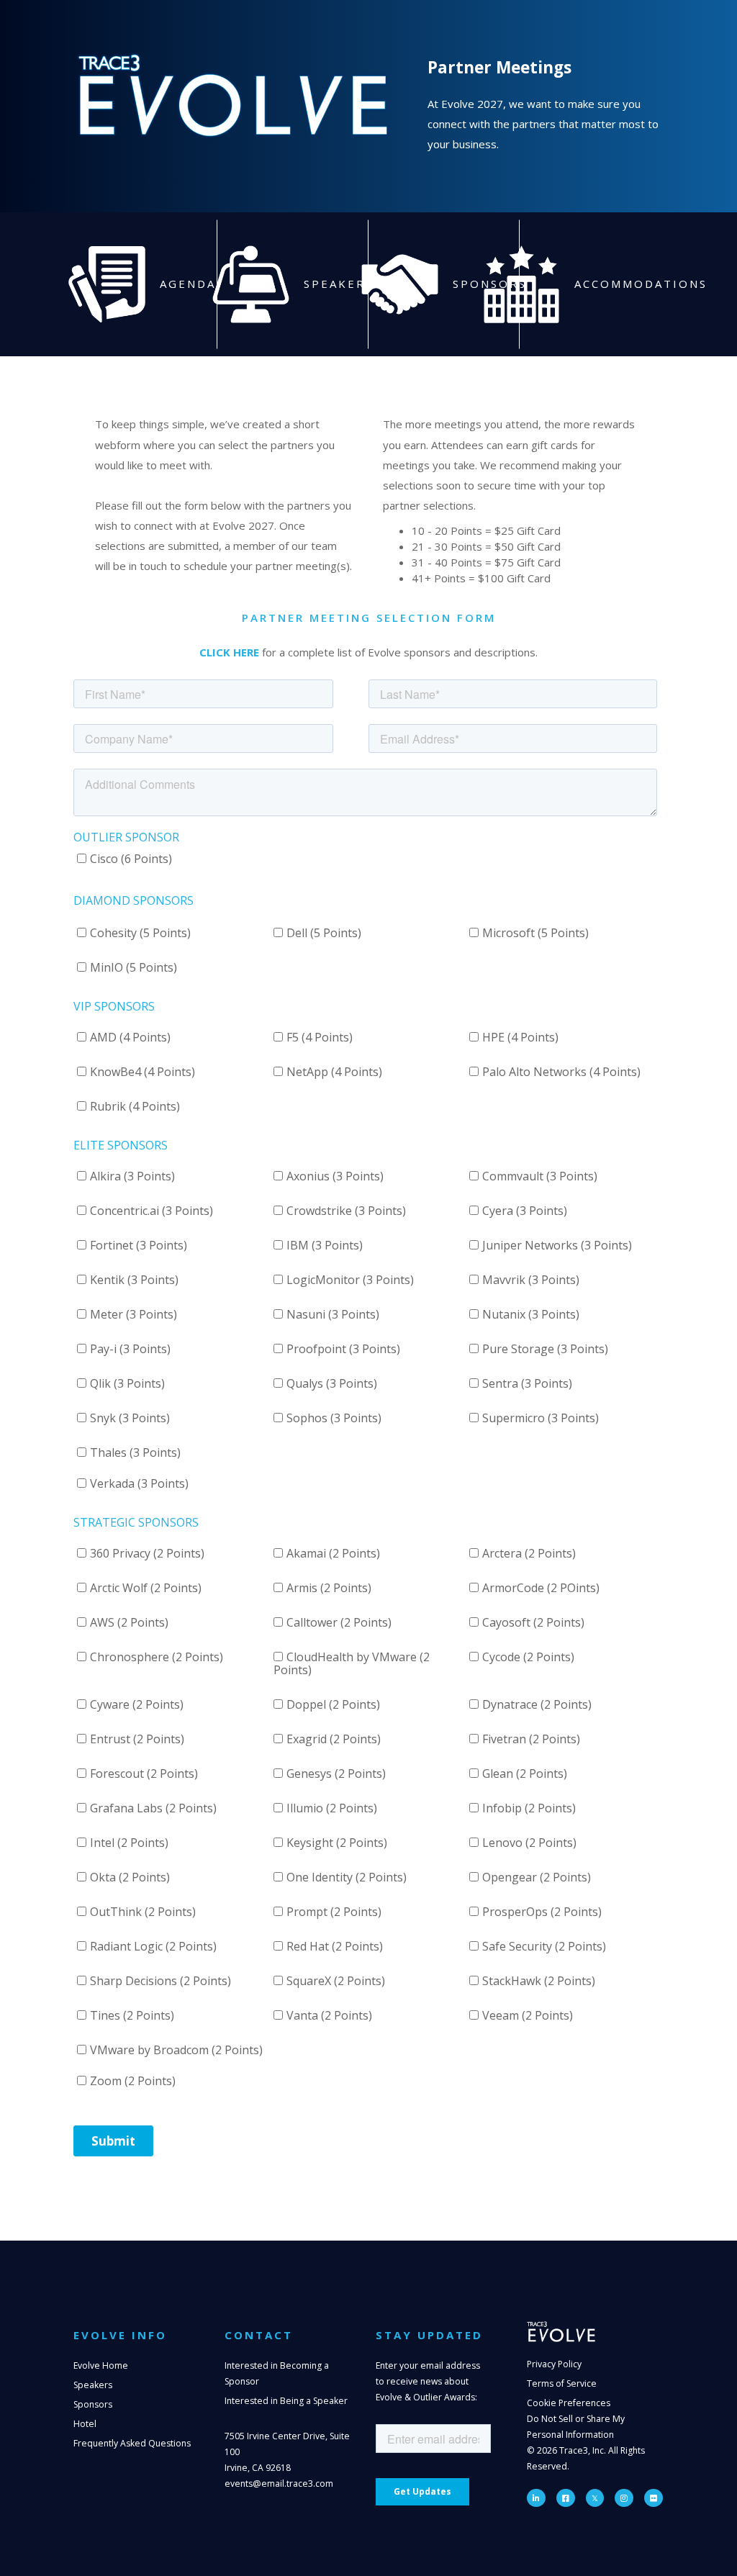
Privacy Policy (554, 2364)
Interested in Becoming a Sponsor (277, 2373)
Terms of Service (562, 2383)
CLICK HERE (229, 652)
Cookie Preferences (569, 2403)
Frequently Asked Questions (132, 2443)
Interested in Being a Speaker (286, 2401)
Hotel (85, 2424)
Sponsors (93, 2404)
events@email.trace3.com (279, 2484)
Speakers (93, 2385)
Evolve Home (101, 2365)
